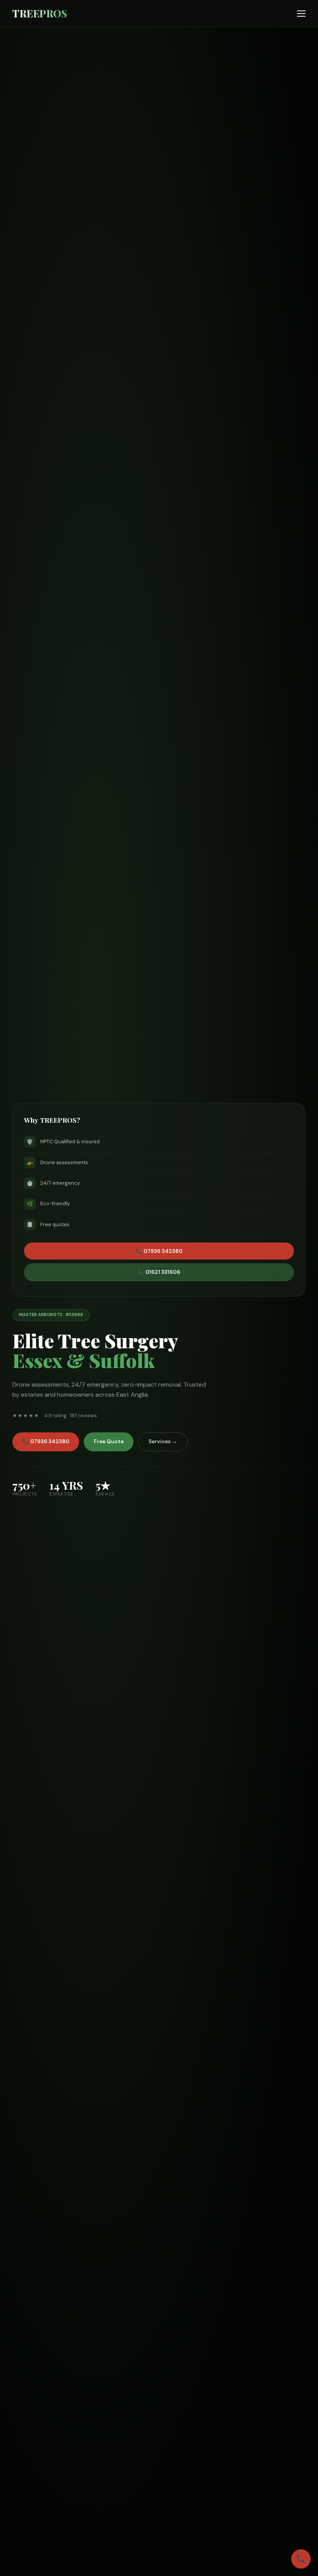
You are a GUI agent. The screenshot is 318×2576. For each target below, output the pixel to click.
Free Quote (109, 1441)
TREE (40, 13)
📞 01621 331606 (159, 1272)
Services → (163, 1441)
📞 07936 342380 (46, 1441)
